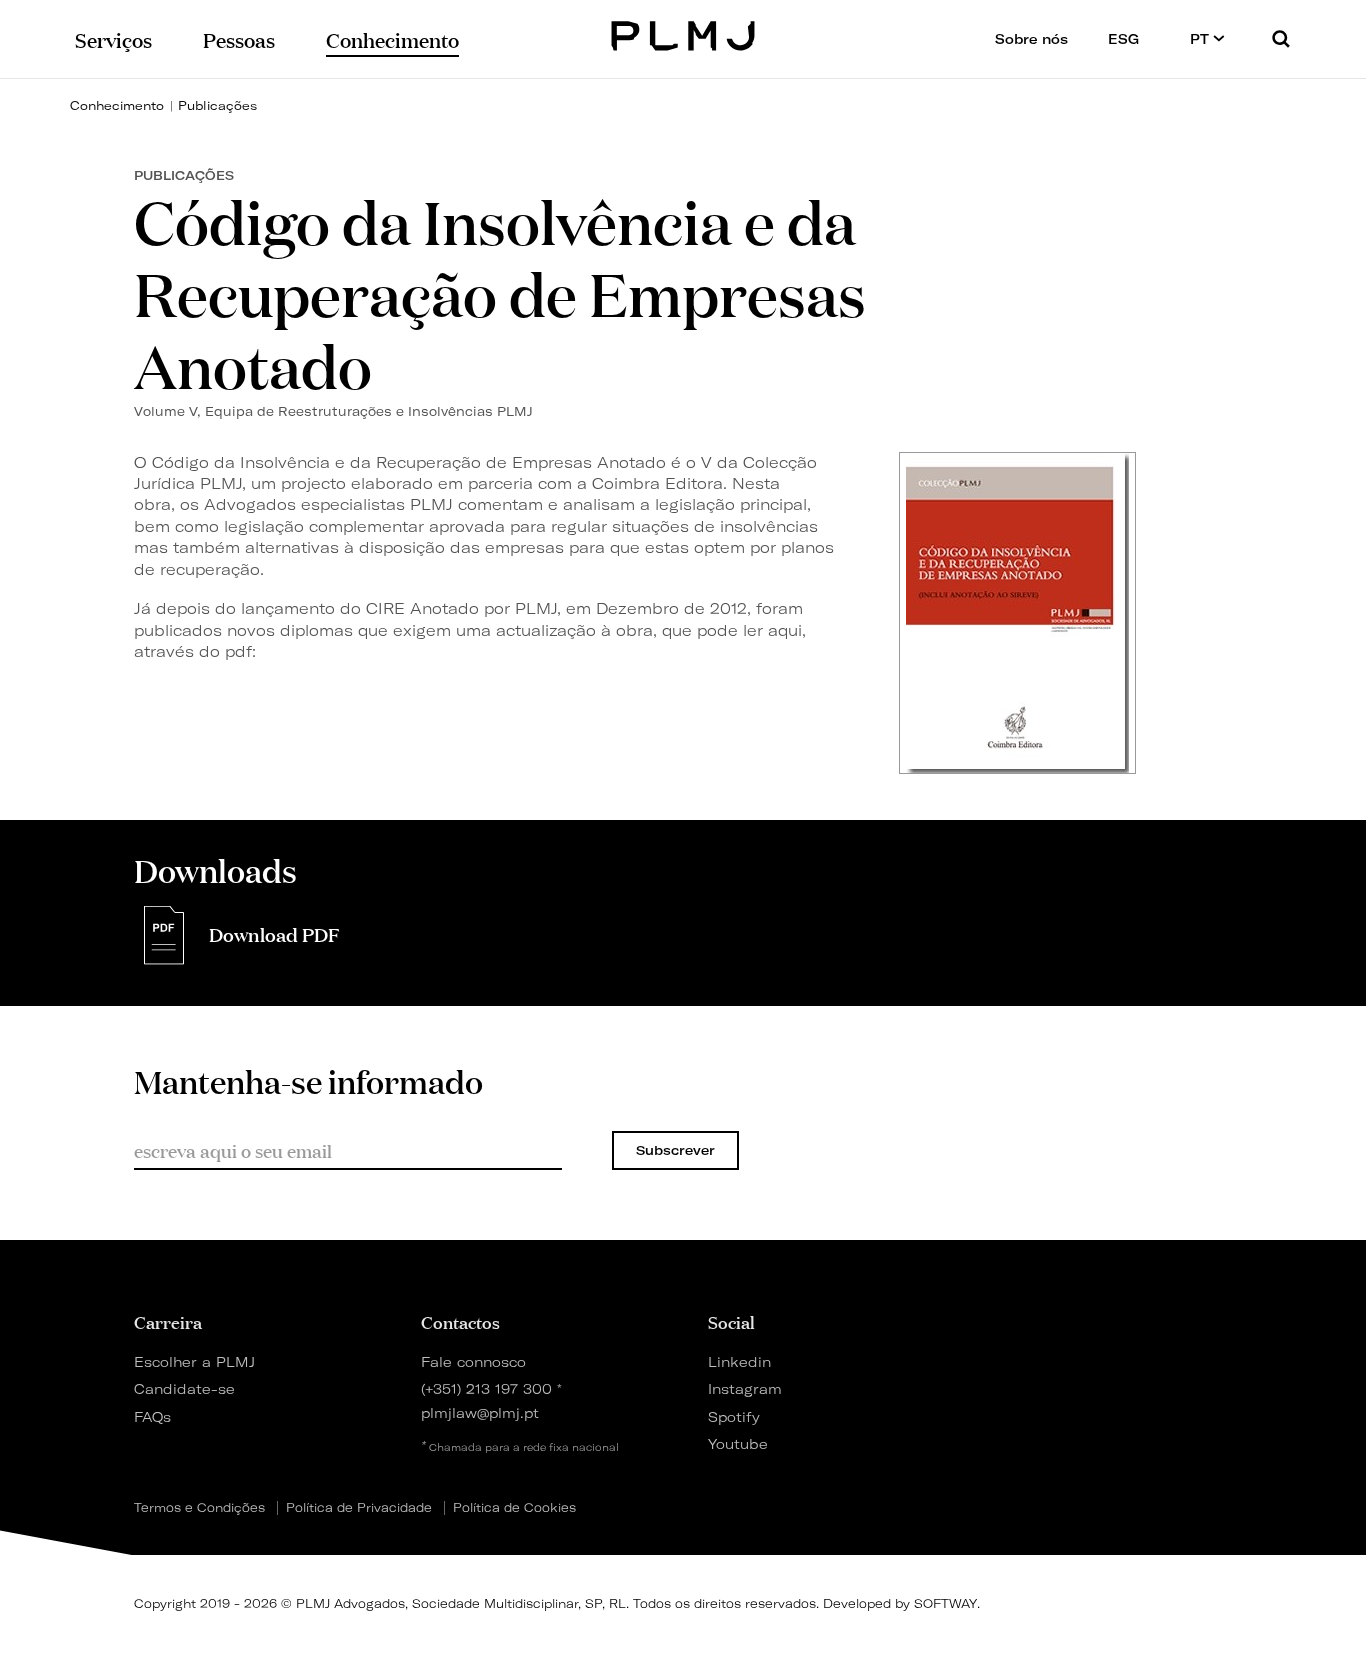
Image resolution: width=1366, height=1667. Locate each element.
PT (1201, 39)
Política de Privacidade (359, 1508)
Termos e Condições (199, 1508)
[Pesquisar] (1281, 38)
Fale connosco (473, 1361)
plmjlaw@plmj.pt (480, 1412)
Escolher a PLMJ (194, 1361)
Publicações (217, 105)
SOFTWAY (945, 1603)
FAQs (152, 1416)
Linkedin (739, 1361)
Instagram (745, 1388)
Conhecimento (117, 105)
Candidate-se (184, 1388)
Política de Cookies (514, 1508)
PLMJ (683, 33)
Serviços (113, 38)
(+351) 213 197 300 (486, 1388)
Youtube (738, 1443)
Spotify (734, 1416)
